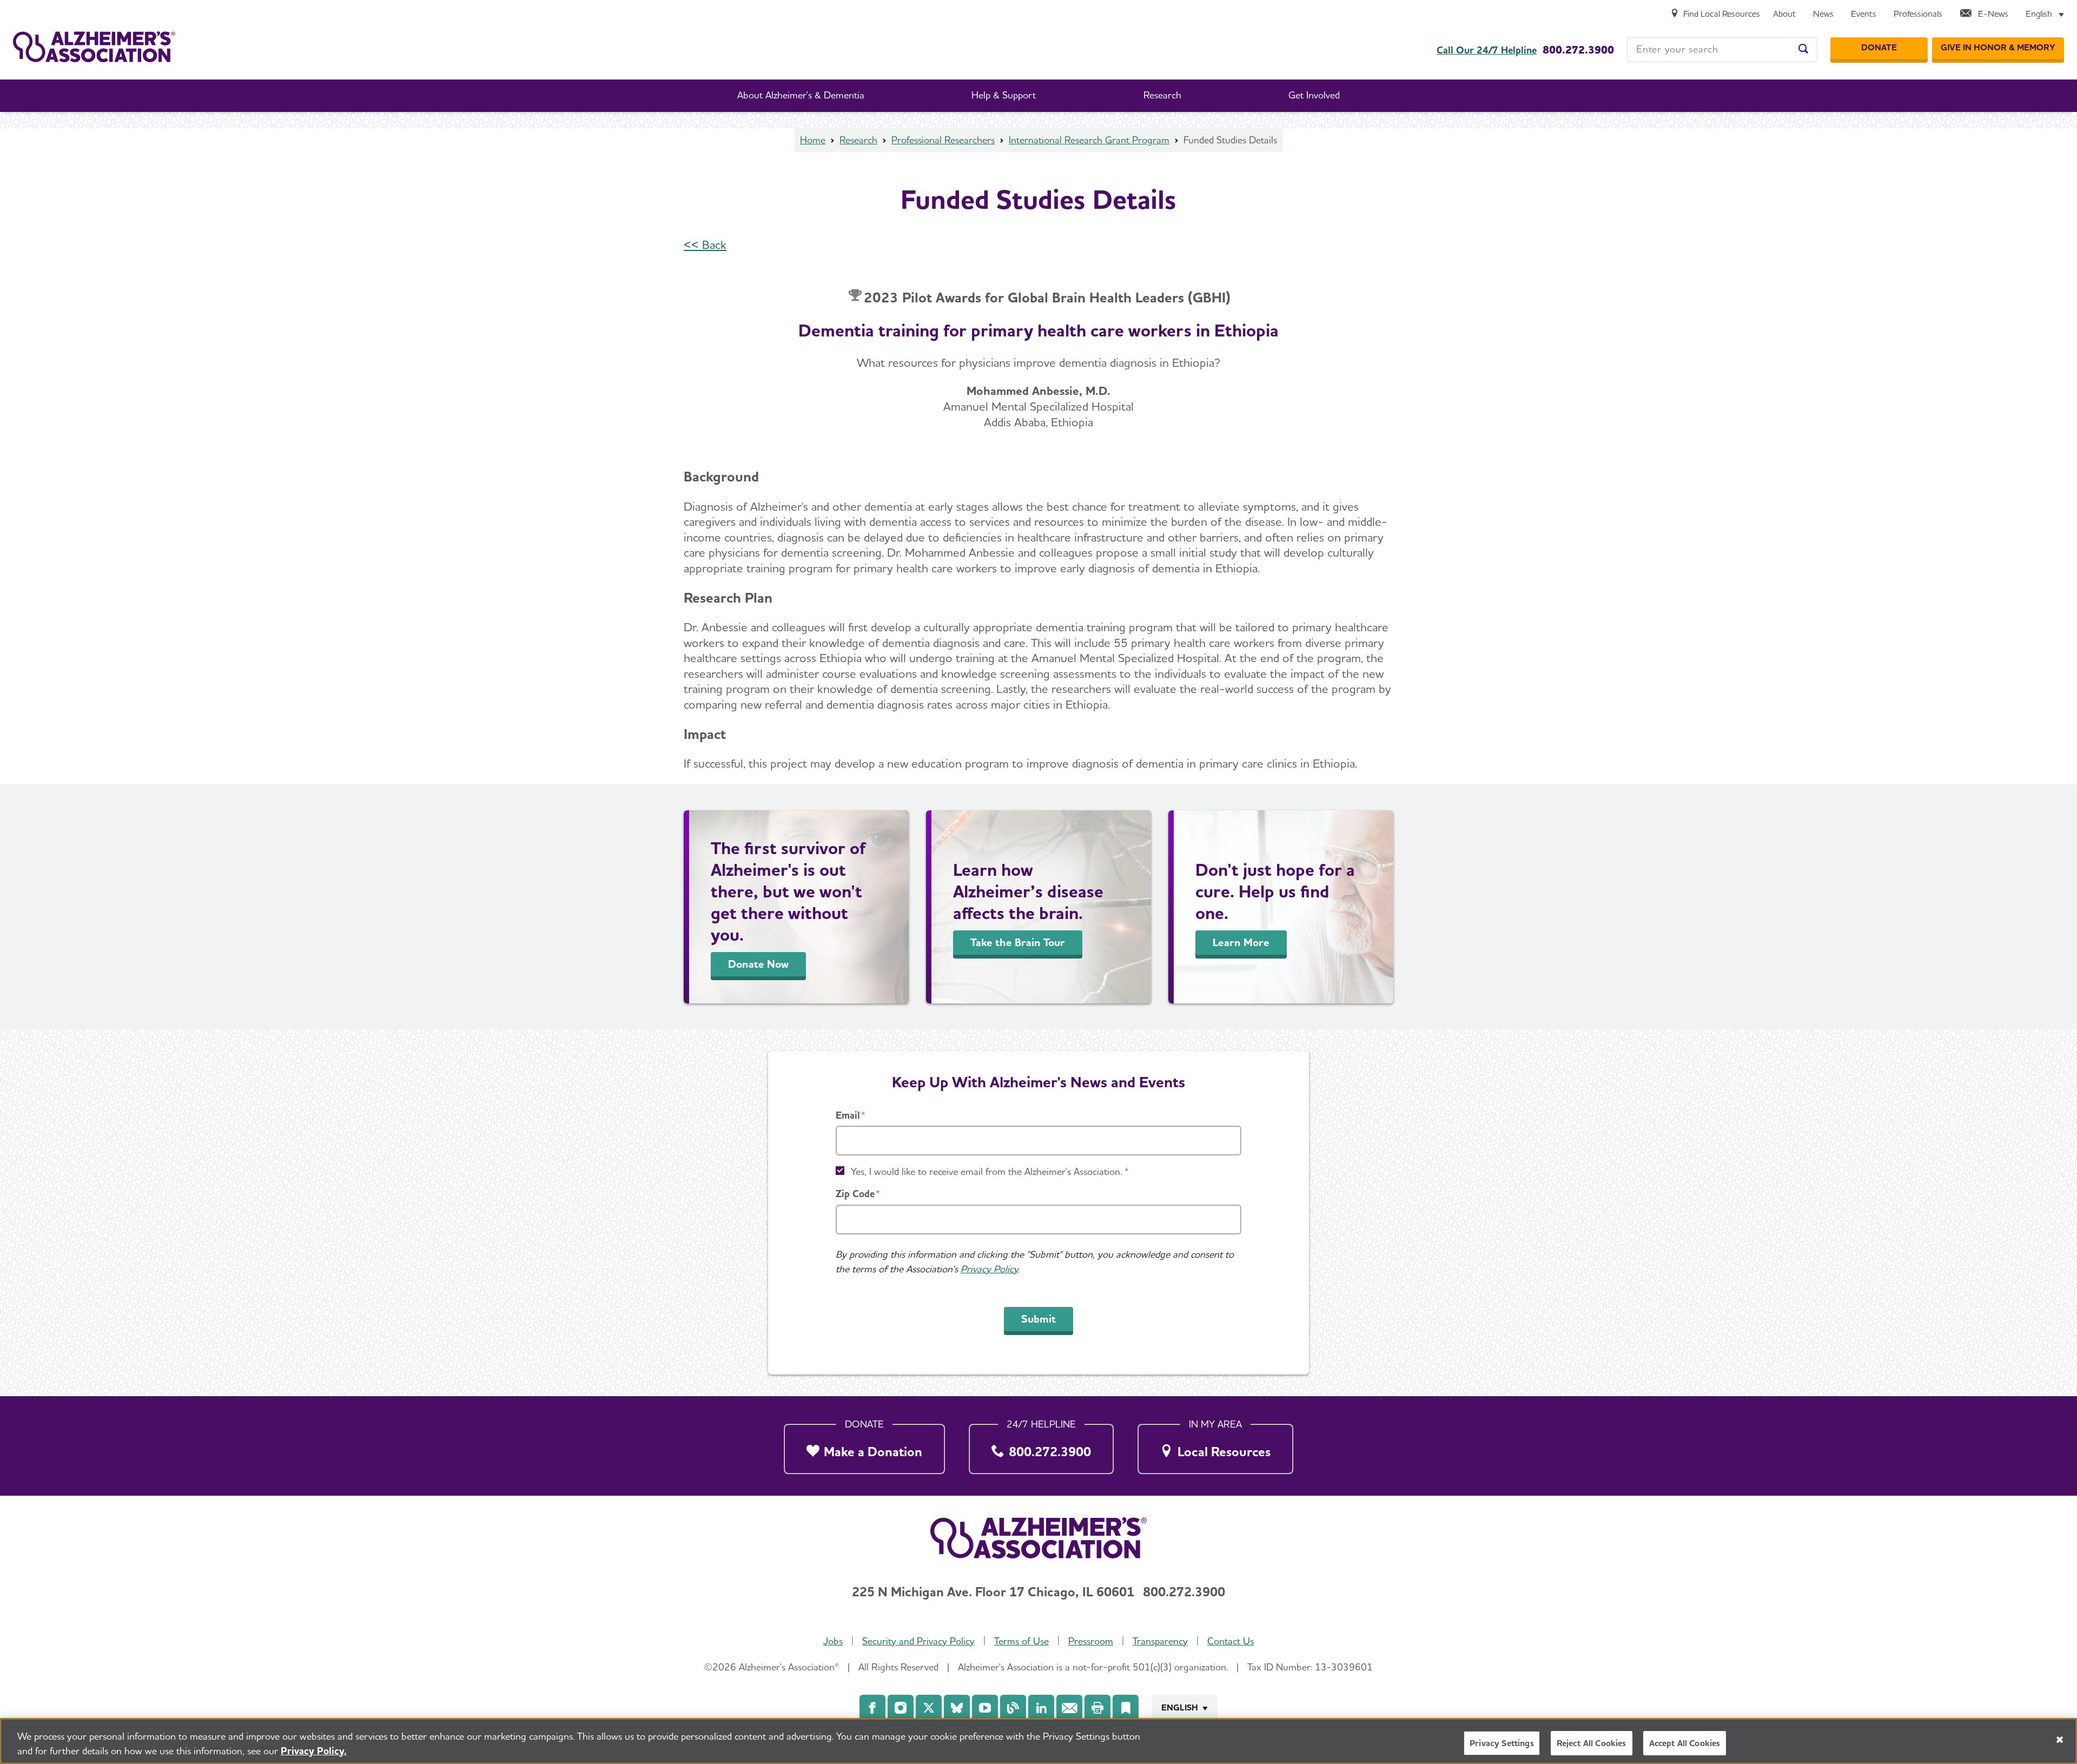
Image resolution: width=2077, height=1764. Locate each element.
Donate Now (758, 964)
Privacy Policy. (314, 1751)
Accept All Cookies (1685, 1743)
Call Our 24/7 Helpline (1487, 50)
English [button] (1180, 1707)
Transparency (1160, 1641)
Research (858, 140)
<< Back (705, 245)
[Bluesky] (957, 1708)
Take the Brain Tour (1018, 942)
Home (813, 140)
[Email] (1069, 1708)
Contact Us (1231, 1641)
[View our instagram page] (901, 1708)
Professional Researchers (943, 140)
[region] (1038, 1741)
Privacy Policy (989, 1269)
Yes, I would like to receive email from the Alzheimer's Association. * (990, 1171)
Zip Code (855, 1194)
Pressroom (1091, 1641)
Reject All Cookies (1592, 1743)
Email (848, 1115)
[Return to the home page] (94, 47)
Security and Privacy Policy (918, 1641)
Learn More (1241, 942)
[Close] (2060, 1740)
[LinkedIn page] (1041, 1708)
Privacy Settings (1502, 1743)
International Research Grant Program (1089, 140)
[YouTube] (985, 1708)
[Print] (1097, 1708)
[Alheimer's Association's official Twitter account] (929, 1708)
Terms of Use (1021, 1641)
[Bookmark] (1126, 1708)
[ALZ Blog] (1013, 1708)
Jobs (833, 1641)
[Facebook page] (872, 1708)
